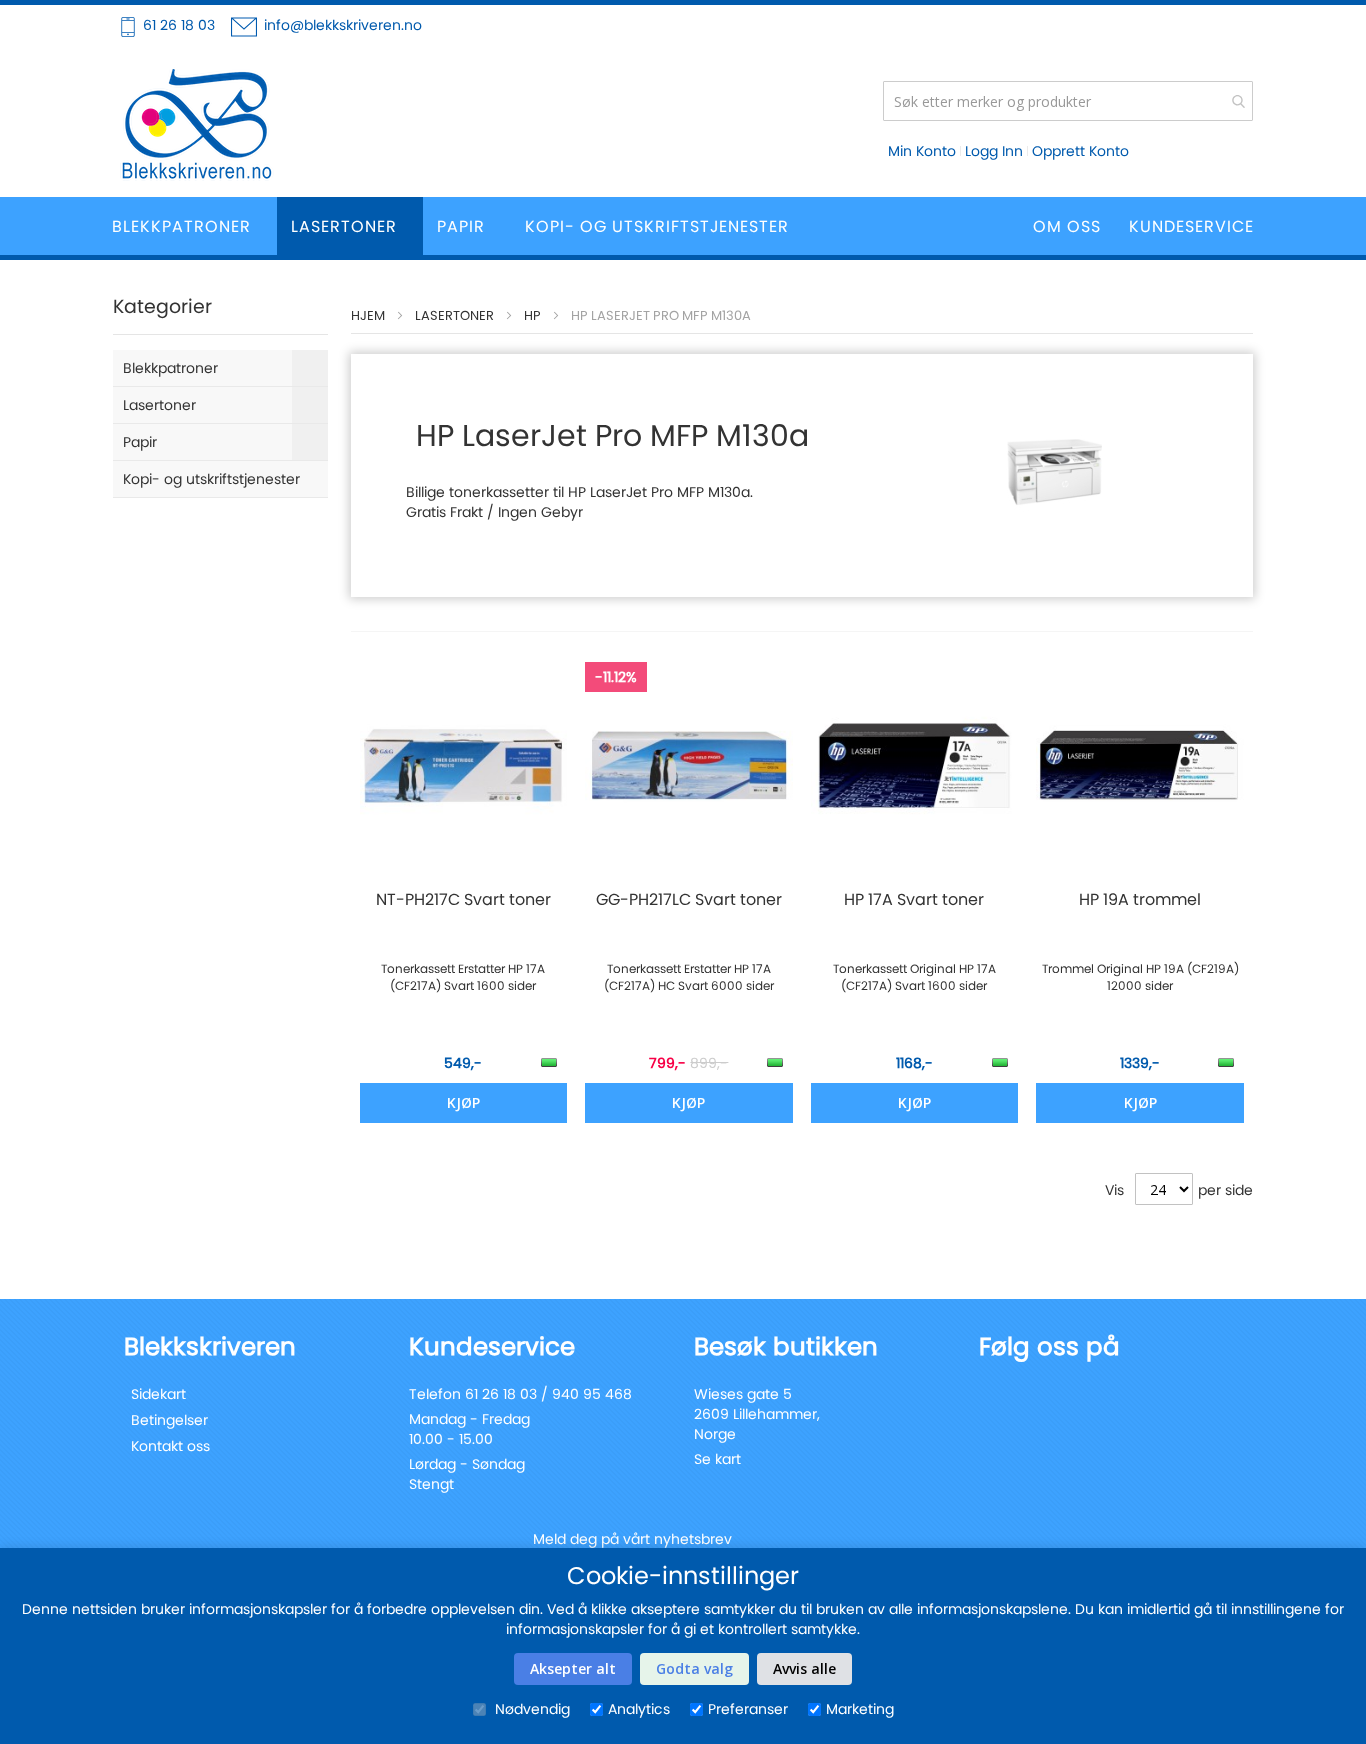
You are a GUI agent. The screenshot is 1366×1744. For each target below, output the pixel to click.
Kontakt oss (170, 1446)
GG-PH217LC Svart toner (689, 900)
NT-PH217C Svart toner (463, 900)
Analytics (639, 1709)
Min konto (922, 151)
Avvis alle (804, 1668)
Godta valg (694, 1668)
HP (532, 315)
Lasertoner (454, 315)
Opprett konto (1080, 151)
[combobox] (1068, 101)
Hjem (368, 315)
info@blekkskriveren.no (343, 25)
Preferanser (748, 1709)
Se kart (717, 1459)
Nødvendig (530, 1709)
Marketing (860, 1709)
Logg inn (994, 151)
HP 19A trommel (1140, 900)
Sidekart (158, 1394)
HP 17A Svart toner (914, 900)
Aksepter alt (573, 1668)
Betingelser (169, 1420)
